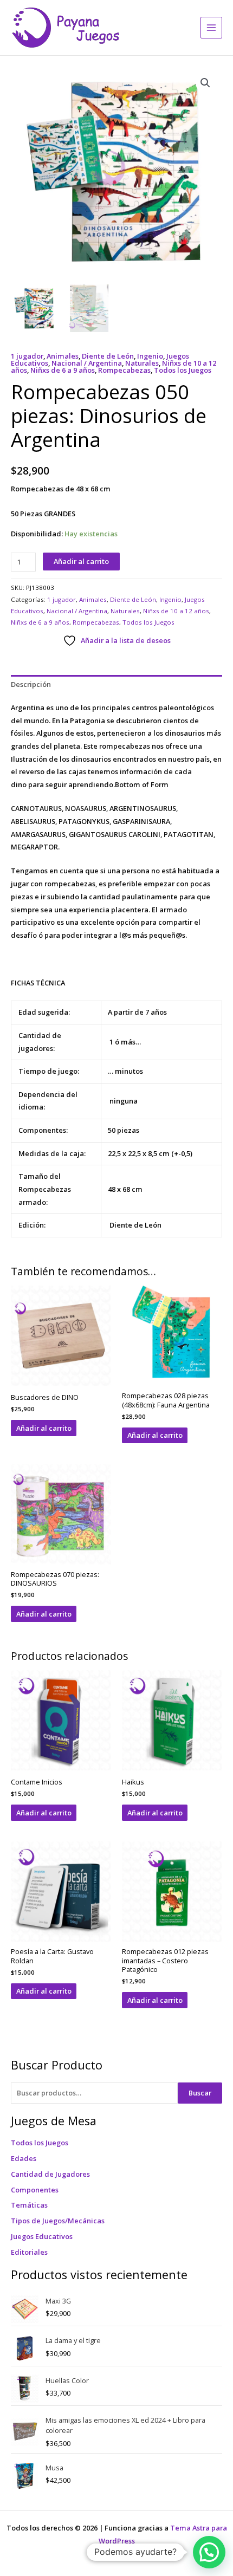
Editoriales (29, 2252)
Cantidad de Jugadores (50, 2174)
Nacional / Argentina (87, 363)
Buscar (200, 2093)
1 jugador (27, 356)
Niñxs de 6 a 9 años (63, 370)
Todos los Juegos (40, 2143)
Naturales (142, 363)
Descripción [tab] (31, 684)
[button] (205, 83)
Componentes (35, 2190)
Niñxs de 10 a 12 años (176, 611)
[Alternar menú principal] (211, 28)
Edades (24, 2158)
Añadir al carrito (81, 561)
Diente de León (108, 356)
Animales (63, 356)
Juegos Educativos (42, 2236)
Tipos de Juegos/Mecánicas (58, 2221)
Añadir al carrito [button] (44, 1428)
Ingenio (150, 356)
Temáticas (29, 2205)
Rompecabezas (124, 370)
